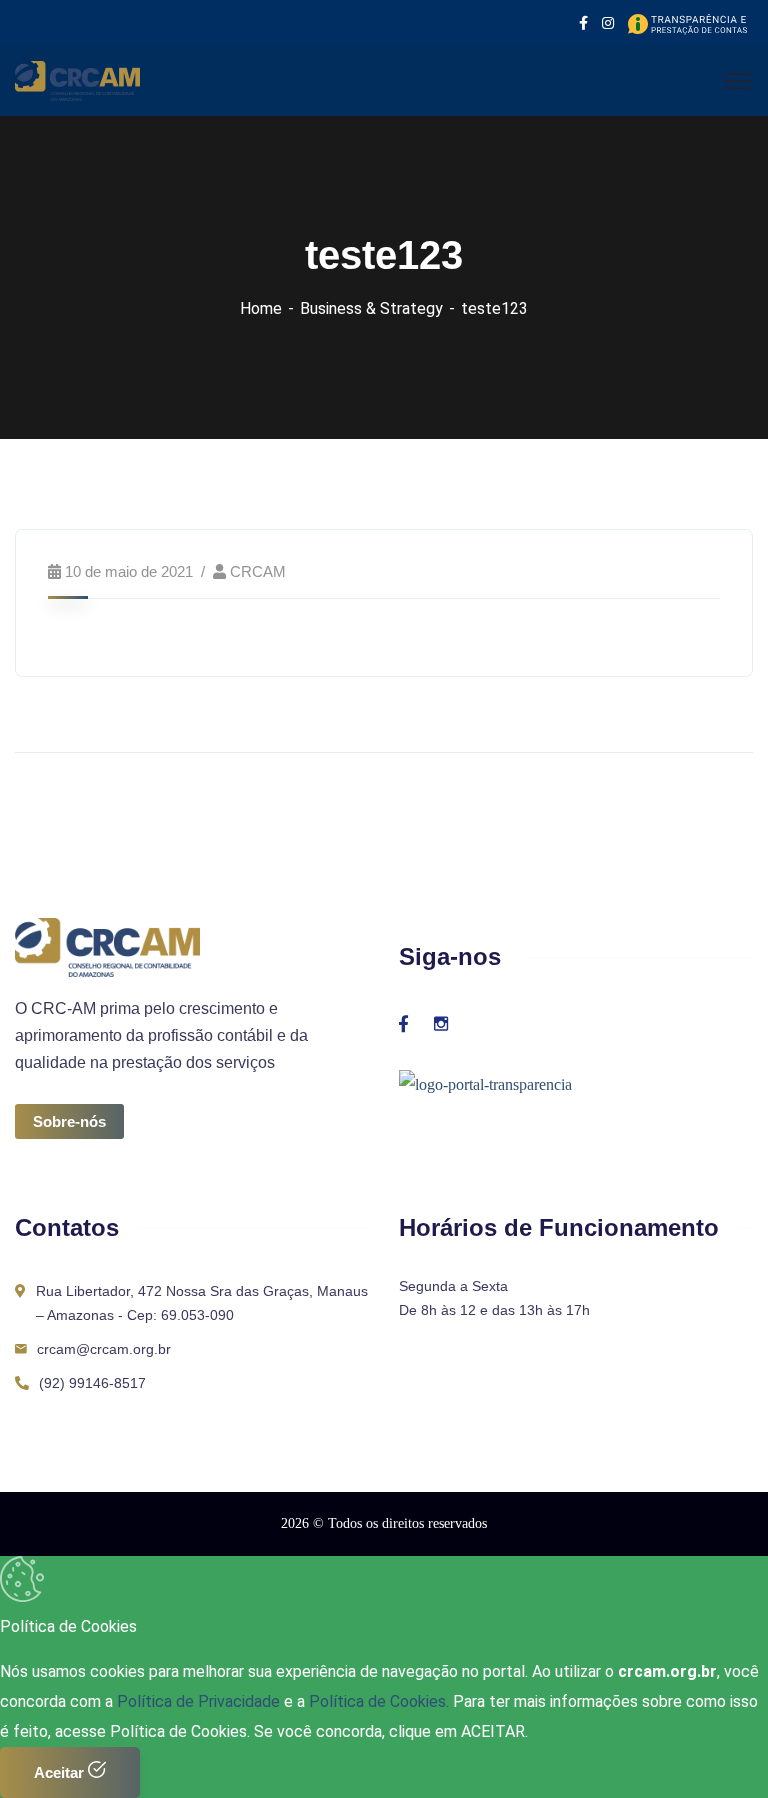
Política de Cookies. (379, 1701)
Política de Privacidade (200, 1701)
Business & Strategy (371, 308)
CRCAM (258, 571)
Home (261, 308)
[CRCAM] (77, 79)
